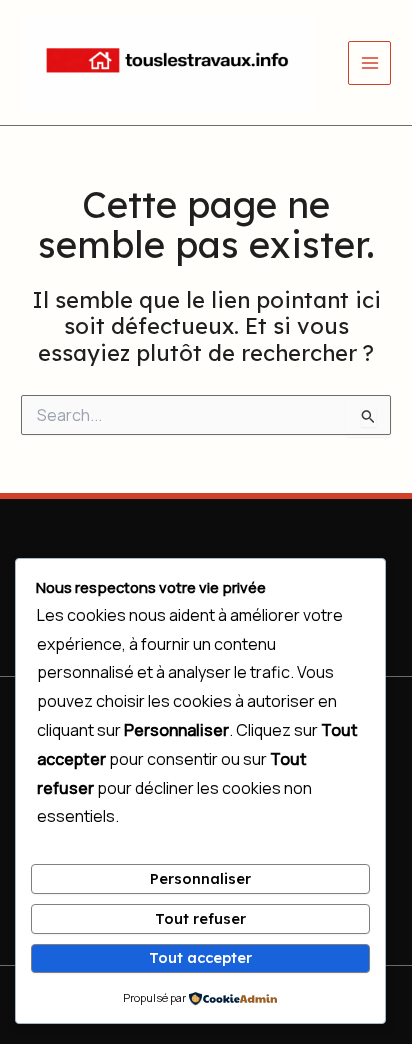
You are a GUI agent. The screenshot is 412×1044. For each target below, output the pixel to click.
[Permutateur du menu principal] (370, 63)
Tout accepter (200, 957)
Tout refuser (200, 918)
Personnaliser (200, 878)
